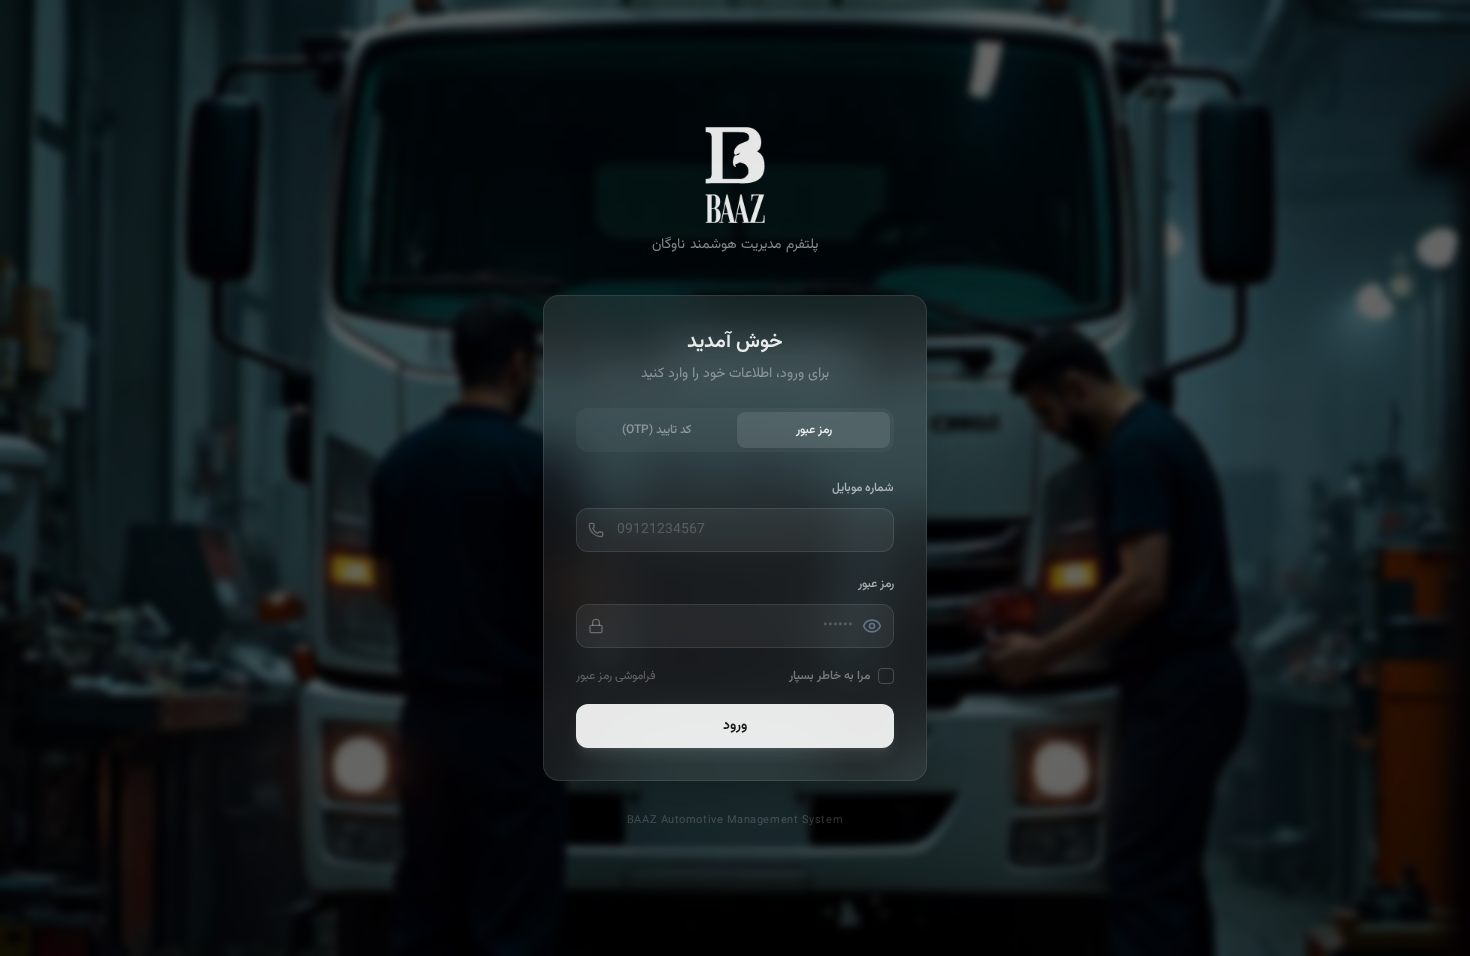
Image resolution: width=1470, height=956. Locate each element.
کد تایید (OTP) (656, 430)
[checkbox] (886, 676)
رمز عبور (814, 430)
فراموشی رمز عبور (615, 676)
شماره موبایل (863, 488)
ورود (735, 726)
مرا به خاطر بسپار (829, 676)
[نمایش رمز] (872, 626)
